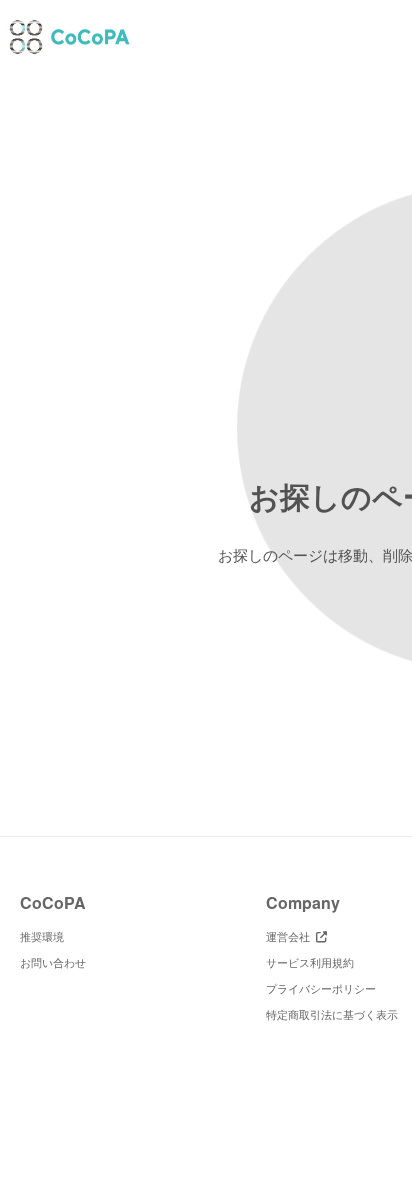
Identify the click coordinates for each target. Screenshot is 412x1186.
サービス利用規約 (310, 962)
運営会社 (291, 936)
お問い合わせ (53, 962)
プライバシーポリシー (321, 988)
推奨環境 (42, 936)
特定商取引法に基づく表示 (332, 1014)
